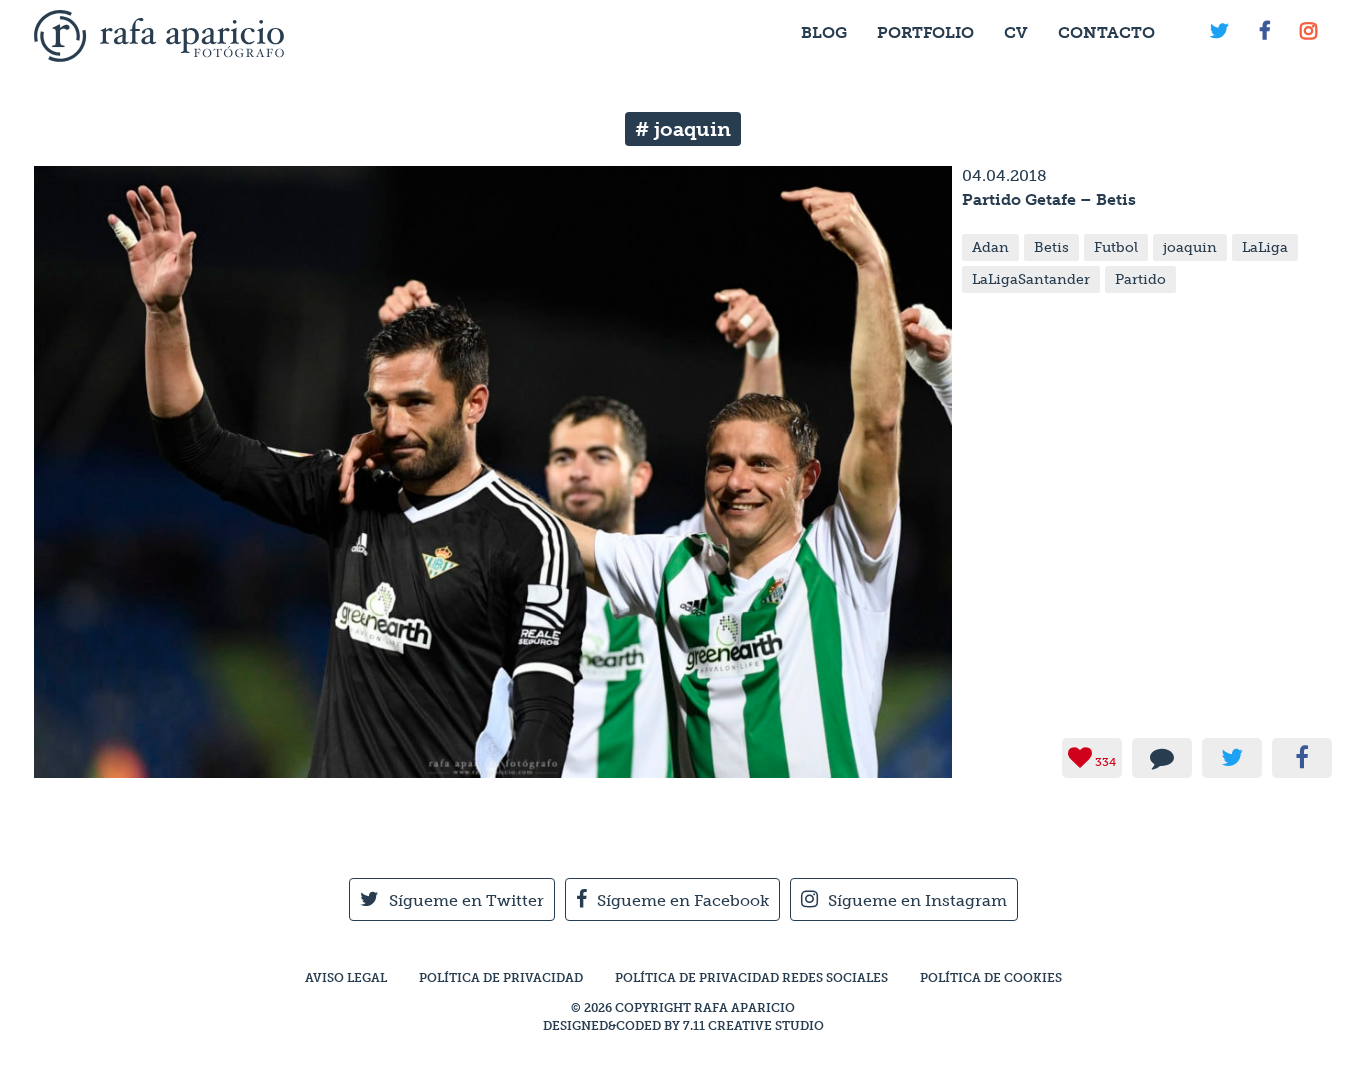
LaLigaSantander (1031, 279)
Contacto (1106, 32)
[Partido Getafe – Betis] (493, 768)
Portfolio (925, 32)
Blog (824, 32)
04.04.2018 (1004, 175)
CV (1016, 32)
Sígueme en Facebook (683, 900)
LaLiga (1265, 247)
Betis (1051, 247)
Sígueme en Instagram (917, 900)
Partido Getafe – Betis (1049, 199)
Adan (990, 247)
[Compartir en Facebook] (1302, 758)
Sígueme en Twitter (466, 900)
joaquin (1190, 247)
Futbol (1116, 247)
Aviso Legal (346, 978)
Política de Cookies (991, 978)
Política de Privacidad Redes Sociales (751, 978)
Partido (1140, 279)
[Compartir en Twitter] (1232, 758)
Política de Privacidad (501, 978)
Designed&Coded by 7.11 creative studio (683, 1026)
